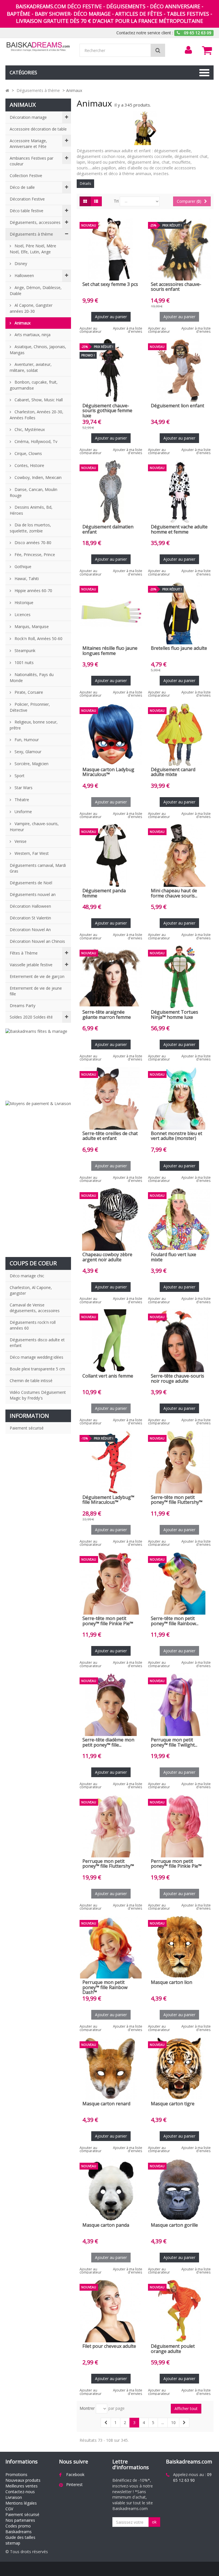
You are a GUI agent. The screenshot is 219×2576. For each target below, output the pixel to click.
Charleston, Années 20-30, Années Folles (36, 415)
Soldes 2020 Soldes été (31, 1017)
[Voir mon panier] (207, 50)
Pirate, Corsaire (28, 692)
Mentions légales (21, 2503)
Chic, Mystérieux (29, 429)
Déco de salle (22, 187)
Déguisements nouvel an (33, 894)
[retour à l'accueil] (7, 90)
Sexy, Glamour (27, 752)
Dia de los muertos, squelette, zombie (30, 528)
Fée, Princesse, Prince (34, 555)
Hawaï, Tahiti (26, 579)
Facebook (75, 2474)
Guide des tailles (20, 2537)
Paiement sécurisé (27, 1428)
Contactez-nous (20, 2492)
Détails (85, 184)
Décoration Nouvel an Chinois (37, 941)
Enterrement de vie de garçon (37, 976)
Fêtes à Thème (24, 953)
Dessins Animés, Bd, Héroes (31, 510)
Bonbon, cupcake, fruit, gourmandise (34, 385)
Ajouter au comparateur (91, 330)
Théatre (21, 800)
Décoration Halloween (30, 906)
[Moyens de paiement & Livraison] (38, 1176)
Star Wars (23, 788)
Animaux (22, 323)
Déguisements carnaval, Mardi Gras (38, 868)
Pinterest (74, 2484)
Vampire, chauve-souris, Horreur (34, 827)
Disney (20, 263)
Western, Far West (31, 853)
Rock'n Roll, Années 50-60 (38, 639)
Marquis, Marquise (31, 627)
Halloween (24, 275)
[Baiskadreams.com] (38, 47)
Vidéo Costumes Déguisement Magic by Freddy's (38, 1395)
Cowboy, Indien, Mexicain (37, 477)
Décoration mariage (28, 117)
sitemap (13, 2543)
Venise (20, 841)
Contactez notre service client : (145, 33)
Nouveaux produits (23, 2480)
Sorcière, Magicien (31, 764)
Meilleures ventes (22, 2486)
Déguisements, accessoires (35, 222)
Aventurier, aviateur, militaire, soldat (31, 367)
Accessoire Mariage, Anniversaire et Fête (28, 144)
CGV (9, 2509)
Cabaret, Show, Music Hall (38, 400)
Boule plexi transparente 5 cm (37, 1369)
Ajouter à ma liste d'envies (128, 330)
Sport (19, 776)
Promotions (16, 2474)
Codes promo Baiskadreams (19, 2529)
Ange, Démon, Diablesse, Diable (36, 290)
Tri (116, 201)
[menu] (188, 50)
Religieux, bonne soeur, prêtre (34, 725)
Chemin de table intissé (31, 1381)
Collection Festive (26, 176)
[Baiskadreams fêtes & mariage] (38, 1062)
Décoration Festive (27, 199)
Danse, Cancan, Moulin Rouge (34, 492)
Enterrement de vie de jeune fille (36, 991)
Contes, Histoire (29, 465)
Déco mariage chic (27, 1276)
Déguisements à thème (31, 234)
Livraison (14, 2497)
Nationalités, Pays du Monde (32, 677)
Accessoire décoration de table (38, 129)
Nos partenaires (20, 2520)
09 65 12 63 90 (192, 2477)
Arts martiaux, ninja (32, 335)
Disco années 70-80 (32, 543)
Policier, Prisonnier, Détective (30, 707)
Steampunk (24, 650)
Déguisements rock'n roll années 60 (33, 1325)
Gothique (22, 567)
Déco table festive (27, 211)
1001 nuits (24, 662)
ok (154, 2522)
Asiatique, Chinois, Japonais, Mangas (38, 350)
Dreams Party (23, 1006)
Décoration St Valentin (30, 918)
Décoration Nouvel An (30, 930)
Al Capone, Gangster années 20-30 (31, 308)
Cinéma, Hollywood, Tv (35, 441)
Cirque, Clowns (28, 453)
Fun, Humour (26, 740)
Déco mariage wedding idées (36, 1357)
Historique (23, 603)
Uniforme (23, 812)
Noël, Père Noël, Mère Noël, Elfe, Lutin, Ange (33, 249)
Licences (22, 615)
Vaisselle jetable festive (31, 965)
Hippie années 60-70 (33, 591)
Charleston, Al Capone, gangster (31, 1290)
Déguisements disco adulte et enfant (37, 1343)
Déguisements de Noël (31, 883)
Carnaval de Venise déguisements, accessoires (35, 1308)
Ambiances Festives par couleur (32, 161)
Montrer (87, 2408)
